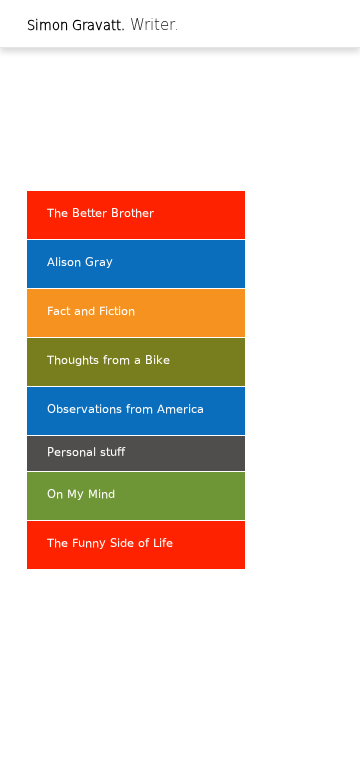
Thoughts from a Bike (108, 361)
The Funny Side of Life (110, 544)
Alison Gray (80, 263)
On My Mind (81, 495)
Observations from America (125, 410)
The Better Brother (100, 214)
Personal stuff (86, 453)
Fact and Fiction (91, 312)
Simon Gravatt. (76, 24)
